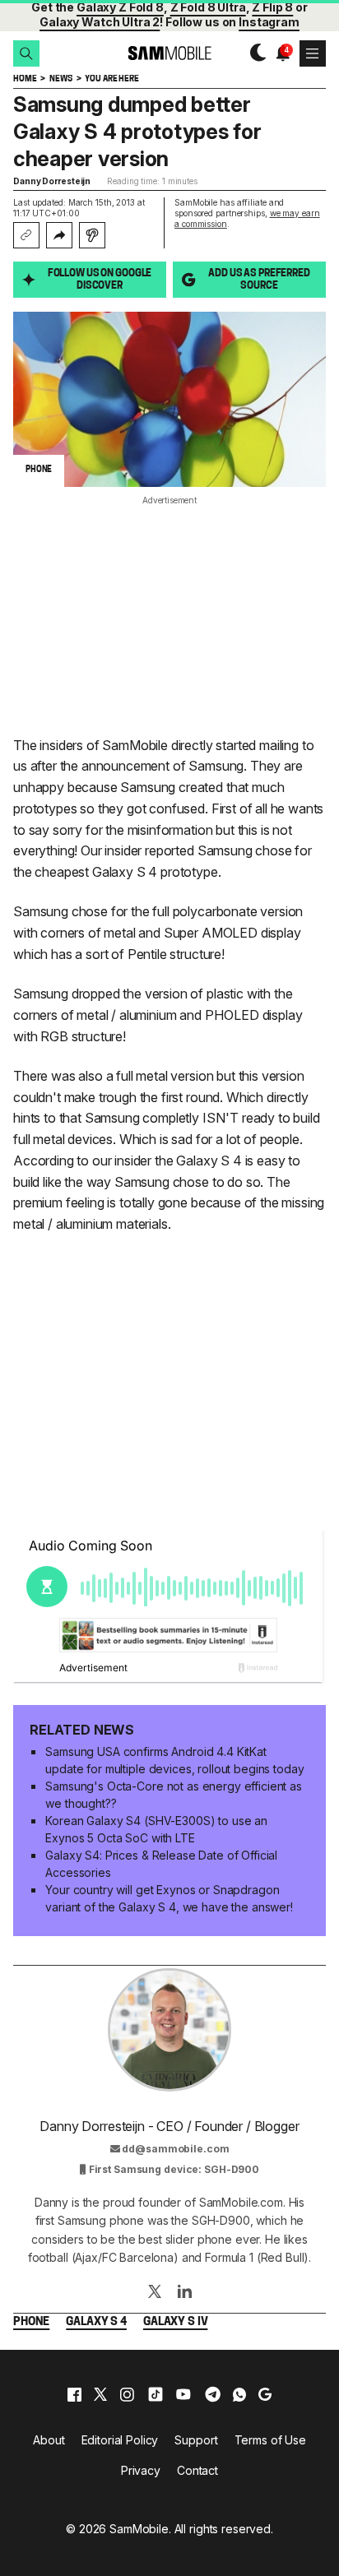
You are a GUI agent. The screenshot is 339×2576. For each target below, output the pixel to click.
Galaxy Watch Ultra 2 (100, 22)
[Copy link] (26, 235)
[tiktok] (156, 2394)
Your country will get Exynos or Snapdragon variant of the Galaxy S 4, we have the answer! (169, 1898)
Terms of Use (270, 2440)
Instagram (269, 22)
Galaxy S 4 (96, 2322)
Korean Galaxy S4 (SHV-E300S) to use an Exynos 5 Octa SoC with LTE (156, 1829)
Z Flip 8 (272, 7)
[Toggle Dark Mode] (254, 53)
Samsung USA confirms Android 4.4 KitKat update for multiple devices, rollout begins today (174, 1760)
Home (25, 79)
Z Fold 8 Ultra (208, 7)
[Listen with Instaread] (92, 235)
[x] (100, 2394)
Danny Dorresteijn (52, 181)
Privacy (141, 2470)
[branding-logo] (169, 53)
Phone (31, 2322)
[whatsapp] (239, 2394)
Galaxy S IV (175, 2322)
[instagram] (127, 2394)
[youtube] (183, 2394)
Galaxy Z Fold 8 (120, 7)
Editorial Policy (120, 2440)
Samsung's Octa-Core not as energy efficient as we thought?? (174, 1795)
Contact (197, 2470)
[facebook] (74, 2394)
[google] (265, 2394)
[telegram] (213, 2394)
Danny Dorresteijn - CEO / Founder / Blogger (169, 2126)
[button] (26, 53)
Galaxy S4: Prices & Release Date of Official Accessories (161, 1864)
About (49, 2440)
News (60, 79)
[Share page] (59, 235)
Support (196, 2440)
